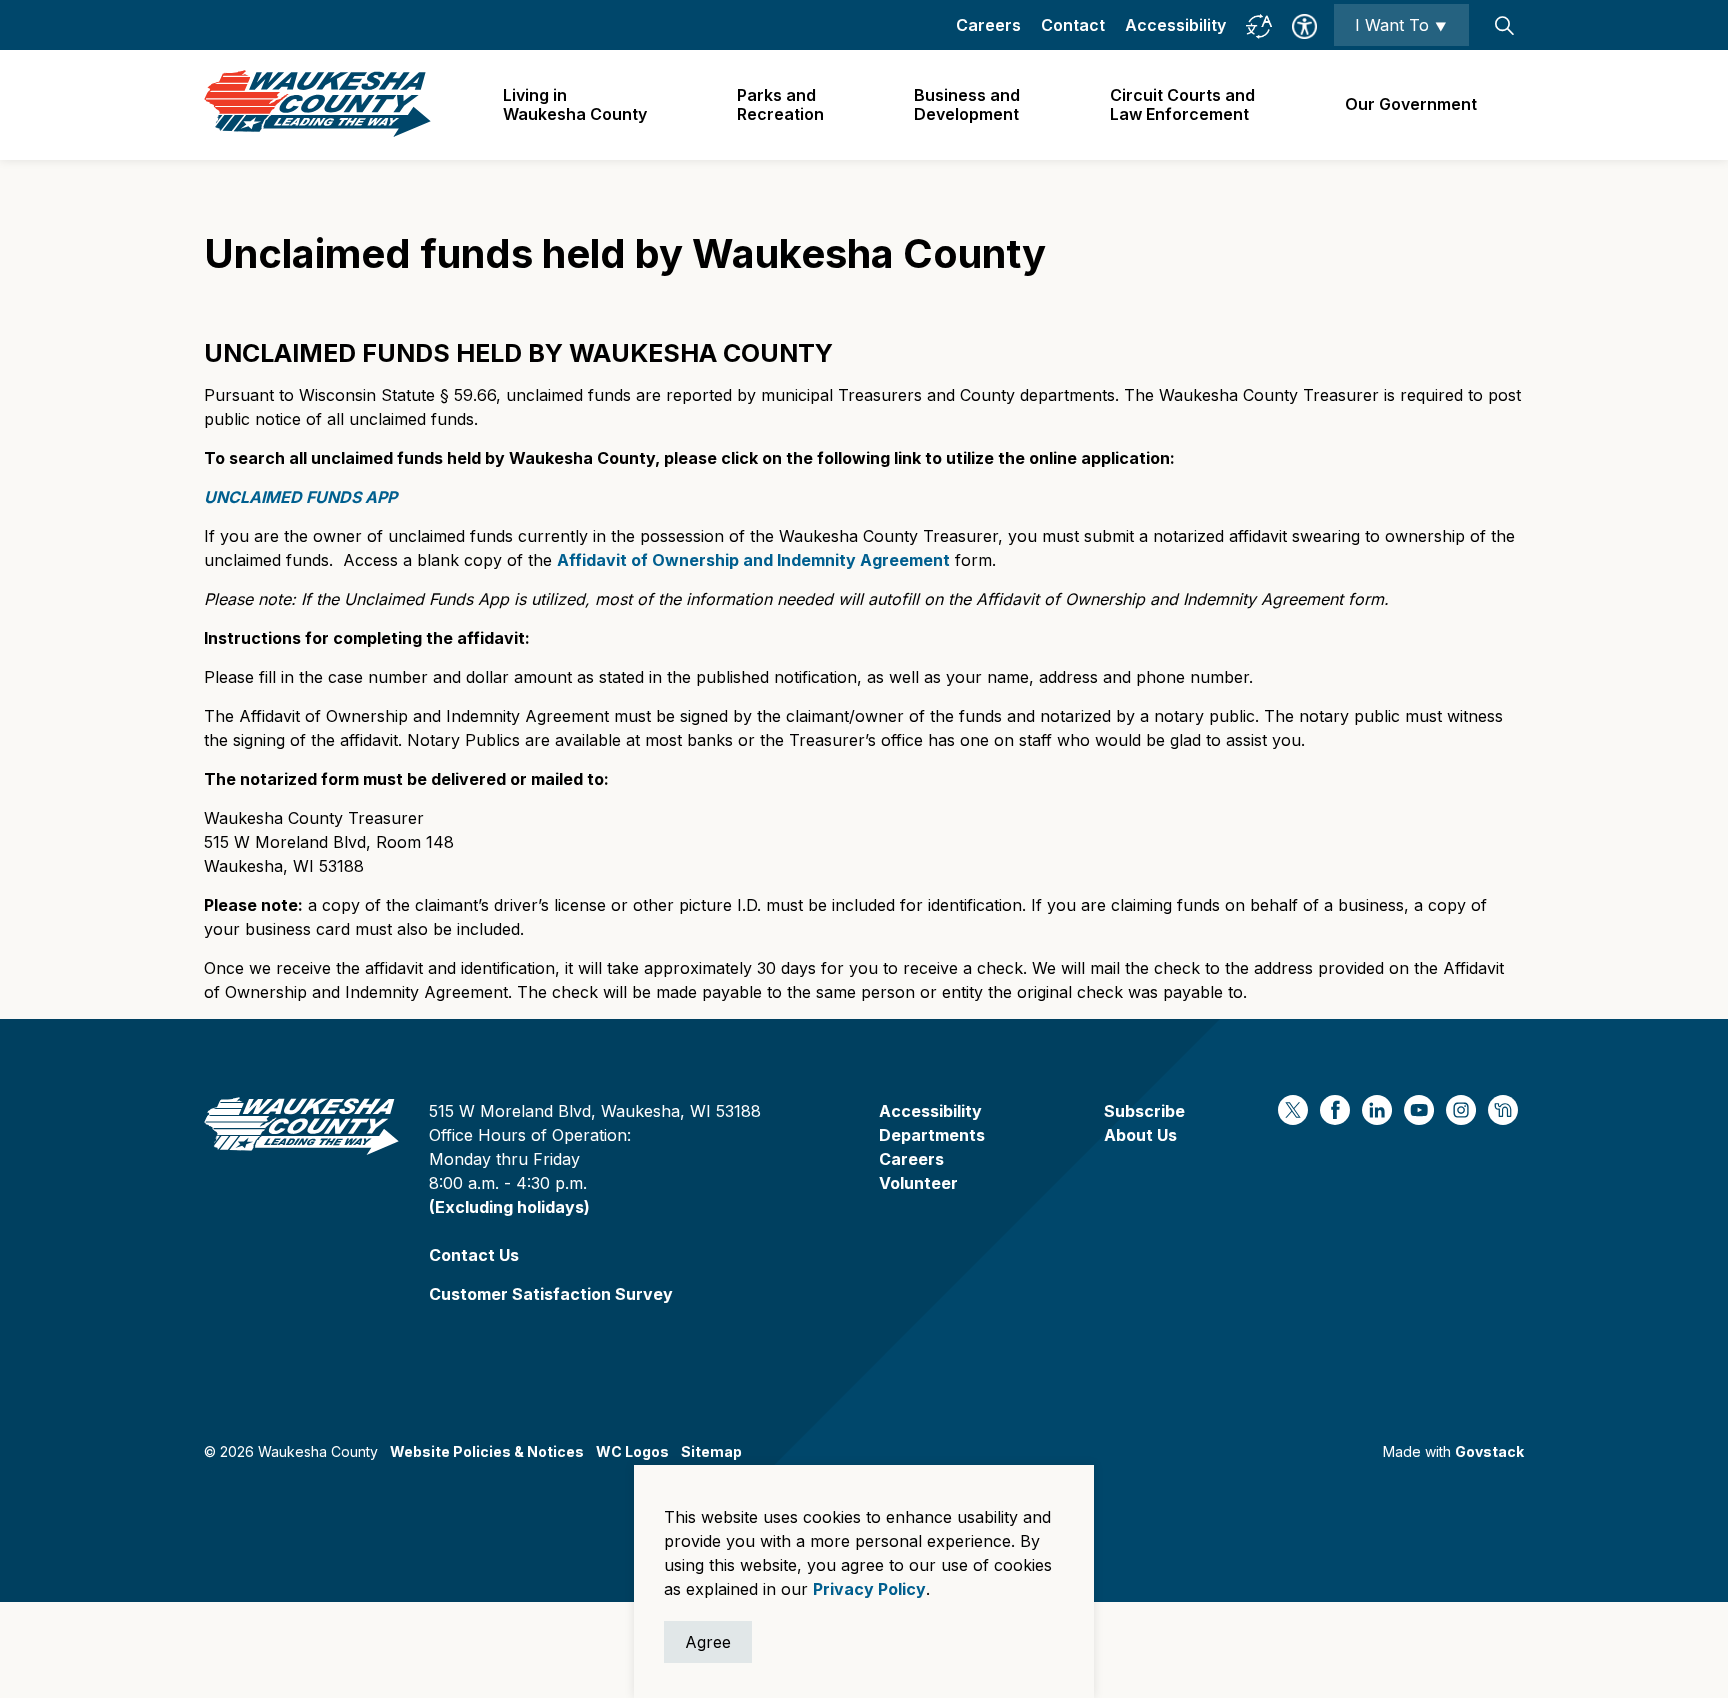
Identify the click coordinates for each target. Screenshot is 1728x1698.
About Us (1140, 1135)
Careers (988, 25)
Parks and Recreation (780, 104)
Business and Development (967, 104)
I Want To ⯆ (1401, 25)
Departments (932, 1135)
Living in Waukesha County (575, 104)
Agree (708, 1642)
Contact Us (474, 1255)
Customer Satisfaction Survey (551, 1294)
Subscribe (1144, 1111)
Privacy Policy (869, 1589)
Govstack (1489, 1451)
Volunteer (918, 1183)
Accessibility (1175, 25)
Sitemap (711, 1451)
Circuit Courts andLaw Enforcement (1182, 104)
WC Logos (632, 1451)
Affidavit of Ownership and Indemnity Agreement (753, 560)
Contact (1073, 25)
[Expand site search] (1504, 25)
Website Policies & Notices (487, 1451)
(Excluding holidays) (509, 1207)
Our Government (1411, 104)
